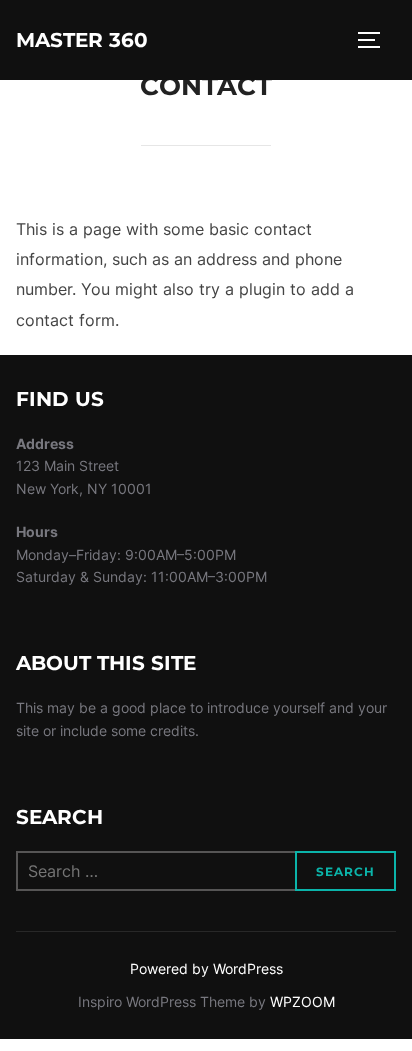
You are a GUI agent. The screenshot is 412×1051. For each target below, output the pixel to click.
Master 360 (82, 40)
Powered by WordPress (206, 968)
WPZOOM (302, 1001)
